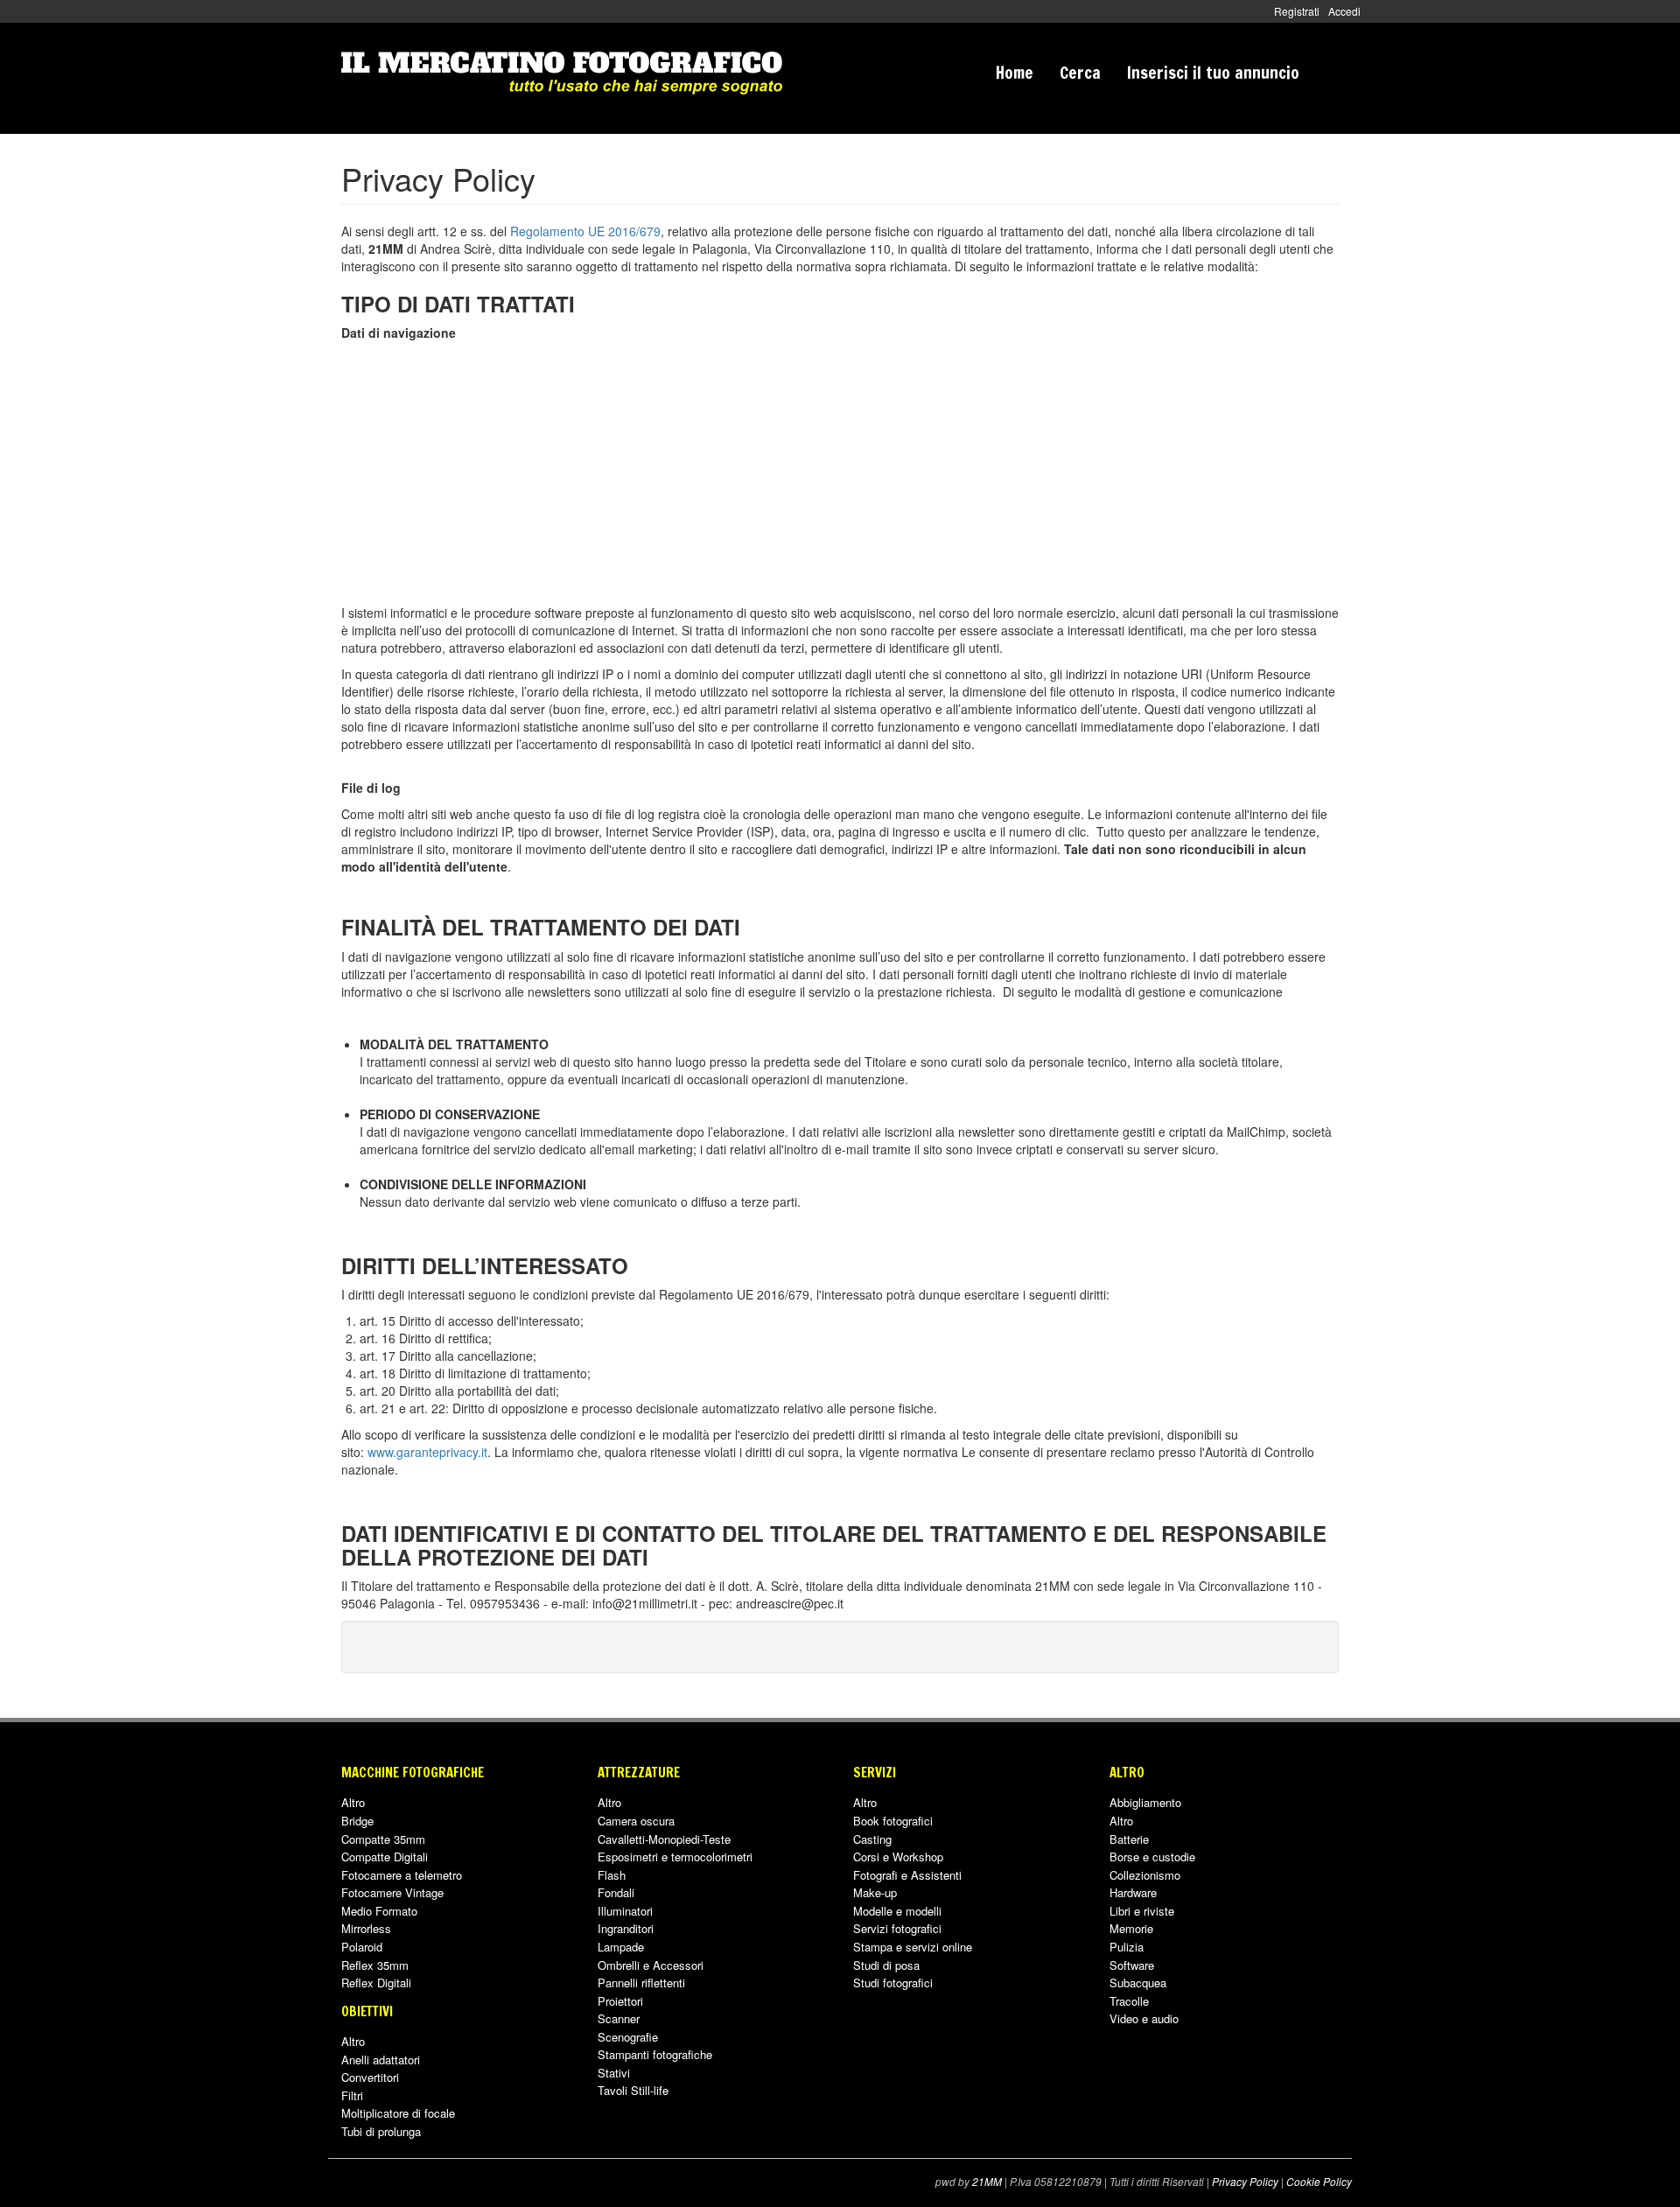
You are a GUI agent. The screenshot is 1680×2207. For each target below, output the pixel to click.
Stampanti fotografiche (655, 2054)
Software (1132, 1965)
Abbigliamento (1145, 1802)
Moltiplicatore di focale (398, 2113)
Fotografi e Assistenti (907, 1875)
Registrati (1297, 11)
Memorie (1131, 1928)
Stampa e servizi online (913, 1947)
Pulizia (1127, 1947)
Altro (353, 1802)
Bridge (357, 1821)
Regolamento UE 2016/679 (585, 231)
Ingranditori (626, 1928)
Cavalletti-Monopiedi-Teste (664, 1839)
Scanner (619, 2018)
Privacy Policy (1245, 2182)
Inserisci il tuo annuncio (1213, 72)
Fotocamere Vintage (392, 1892)
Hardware (1133, 1892)
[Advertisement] (840, 473)
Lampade (621, 1947)
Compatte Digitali (385, 1857)
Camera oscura (636, 1821)
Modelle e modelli (897, 1911)
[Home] (562, 73)
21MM (987, 2182)
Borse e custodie (1152, 1857)
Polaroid (362, 1947)
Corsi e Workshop (898, 1857)
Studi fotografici (893, 1983)
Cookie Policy (1319, 2182)
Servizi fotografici (897, 1928)
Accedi (1344, 11)
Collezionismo (1145, 1875)
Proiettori (620, 2001)
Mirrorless (366, 1928)
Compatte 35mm (383, 1839)
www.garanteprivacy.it (427, 1452)
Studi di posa (886, 1965)
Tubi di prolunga (381, 2131)
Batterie (1129, 1839)
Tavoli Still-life (633, 2090)
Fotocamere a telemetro (402, 1875)
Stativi (614, 2073)
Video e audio (1144, 2018)
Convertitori (370, 2077)
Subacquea (1138, 1983)
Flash (612, 1875)
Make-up (875, 1892)
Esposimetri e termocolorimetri (675, 1857)
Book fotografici (893, 1821)
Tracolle (1129, 2001)
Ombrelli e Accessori (651, 1965)
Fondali (616, 1892)
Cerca (1080, 72)
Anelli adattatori (381, 2060)
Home (1015, 72)
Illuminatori (625, 1911)
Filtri (352, 2095)
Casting (872, 1839)
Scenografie (628, 2037)
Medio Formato (379, 1911)
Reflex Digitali (376, 1983)
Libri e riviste (1142, 1911)
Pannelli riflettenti (641, 1983)
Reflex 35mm (375, 1965)
